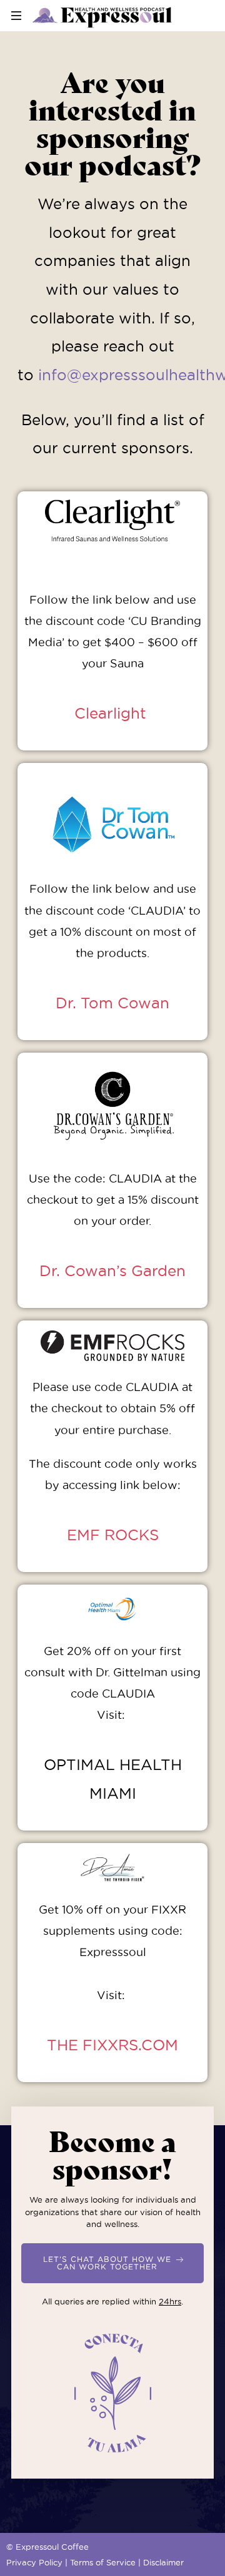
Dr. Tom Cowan (112, 1003)
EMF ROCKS (113, 1535)
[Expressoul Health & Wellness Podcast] (102, 16)
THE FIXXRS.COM (112, 2045)
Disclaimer (163, 2562)
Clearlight (112, 713)
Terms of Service (103, 2562)
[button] (112, 2263)
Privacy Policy (34, 2562)
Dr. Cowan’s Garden (112, 1271)
